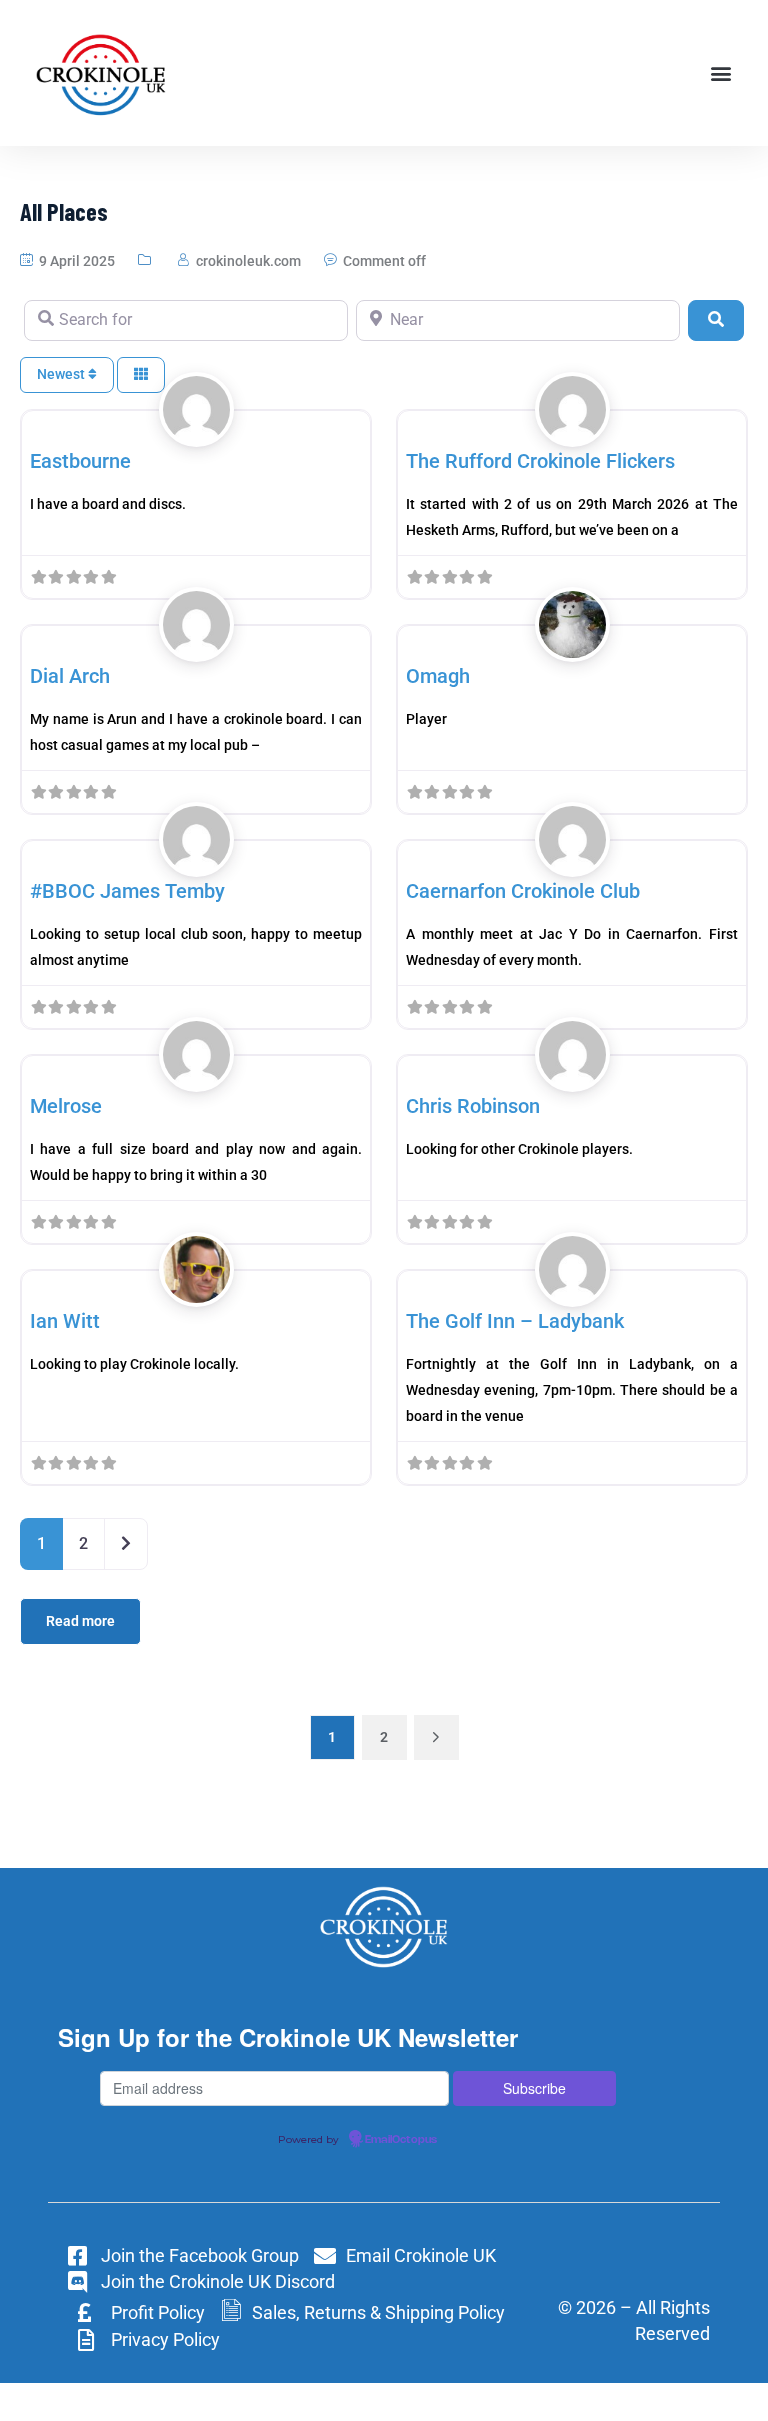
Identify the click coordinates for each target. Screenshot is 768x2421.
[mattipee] (572, 1292)
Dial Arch (70, 676)
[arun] (196, 647)
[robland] (572, 432)
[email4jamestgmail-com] (196, 862)
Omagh (438, 676)
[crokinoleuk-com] (572, 862)
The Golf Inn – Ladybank (515, 1321)
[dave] (572, 647)
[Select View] (141, 375)
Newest (62, 374)
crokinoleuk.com (248, 261)
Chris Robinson (473, 1106)
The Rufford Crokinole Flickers (540, 461)
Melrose (66, 1106)
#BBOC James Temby (127, 891)
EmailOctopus (401, 2140)
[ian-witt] (196, 1292)
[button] (721, 73)
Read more (80, 1621)
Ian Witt (65, 1321)
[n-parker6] (196, 432)
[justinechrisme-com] (572, 1077)
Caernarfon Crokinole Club (523, 891)
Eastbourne (80, 461)
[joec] (196, 1077)
